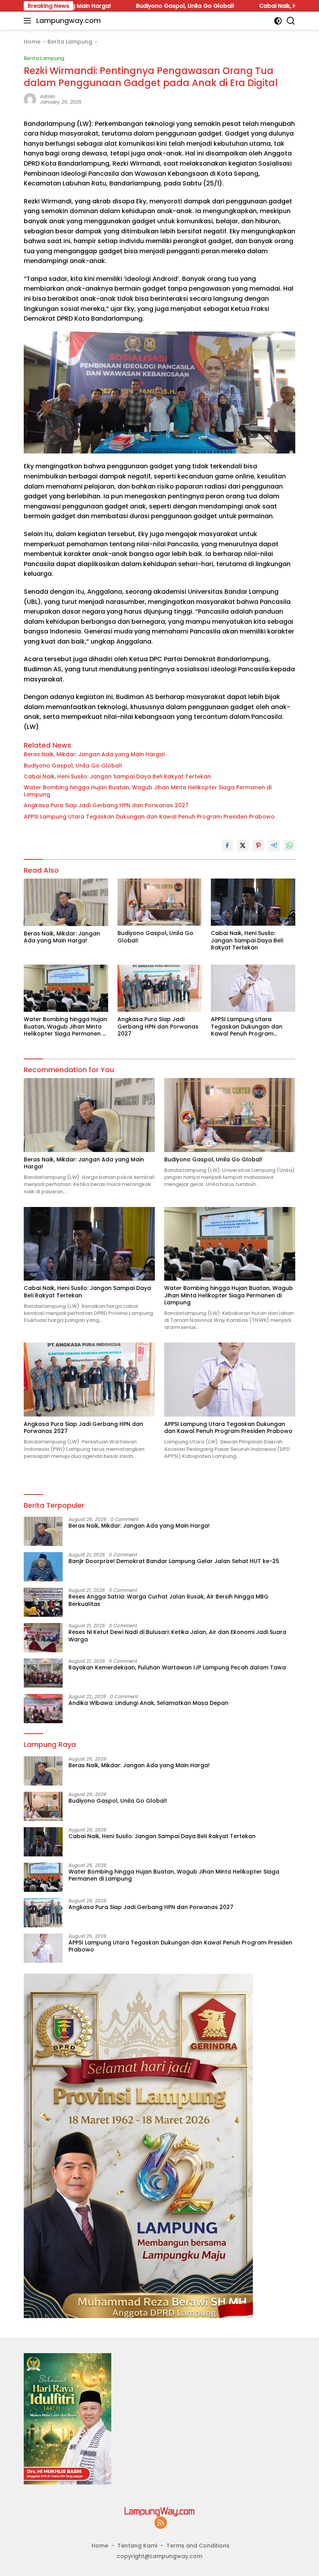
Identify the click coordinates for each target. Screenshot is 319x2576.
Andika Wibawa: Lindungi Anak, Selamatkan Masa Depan (148, 1703)
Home (100, 2546)
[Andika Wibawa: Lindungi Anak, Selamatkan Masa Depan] (43, 1709)
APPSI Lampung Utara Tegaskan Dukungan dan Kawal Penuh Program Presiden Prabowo (149, 817)
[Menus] (29, 21)
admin (48, 96)
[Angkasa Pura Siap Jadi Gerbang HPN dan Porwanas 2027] (160, 988)
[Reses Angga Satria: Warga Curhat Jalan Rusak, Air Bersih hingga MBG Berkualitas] (43, 1602)
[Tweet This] (243, 845)
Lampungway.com (68, 20)
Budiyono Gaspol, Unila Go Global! (123, 6)
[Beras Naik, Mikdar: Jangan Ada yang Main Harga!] (66, 902)
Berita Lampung (44, 58)
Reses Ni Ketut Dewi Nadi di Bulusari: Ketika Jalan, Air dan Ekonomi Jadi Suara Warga (177, 1636)
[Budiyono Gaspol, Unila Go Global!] (160, 902)
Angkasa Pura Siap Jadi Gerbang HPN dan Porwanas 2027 (106, 805)
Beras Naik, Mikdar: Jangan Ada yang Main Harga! (94, 754)
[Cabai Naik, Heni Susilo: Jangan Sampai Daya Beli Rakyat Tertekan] (253, 902)
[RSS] (161, 2523)
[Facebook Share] (227, 845)
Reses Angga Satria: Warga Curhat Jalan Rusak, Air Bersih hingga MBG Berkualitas (168, 1600)
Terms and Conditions (198, 2546)
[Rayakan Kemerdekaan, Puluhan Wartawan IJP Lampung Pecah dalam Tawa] (43, 1673)
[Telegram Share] (274, 845)
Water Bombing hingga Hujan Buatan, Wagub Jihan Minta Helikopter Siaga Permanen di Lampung (148, 791)
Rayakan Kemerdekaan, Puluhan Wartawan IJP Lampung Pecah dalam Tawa (177, 1667)
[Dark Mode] (278, 21)
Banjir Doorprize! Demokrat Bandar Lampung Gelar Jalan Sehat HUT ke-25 (174, 1561)
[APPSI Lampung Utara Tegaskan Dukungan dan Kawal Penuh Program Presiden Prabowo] (253, 988)
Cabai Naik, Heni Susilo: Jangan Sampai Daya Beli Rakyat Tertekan (117, 776)
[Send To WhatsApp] (289, 845)
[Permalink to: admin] (30, 99)
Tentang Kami (137, 2546)
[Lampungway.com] (159, 2511)
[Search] (291, 21)
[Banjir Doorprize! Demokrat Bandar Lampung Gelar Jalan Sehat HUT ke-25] (43, 1567)
